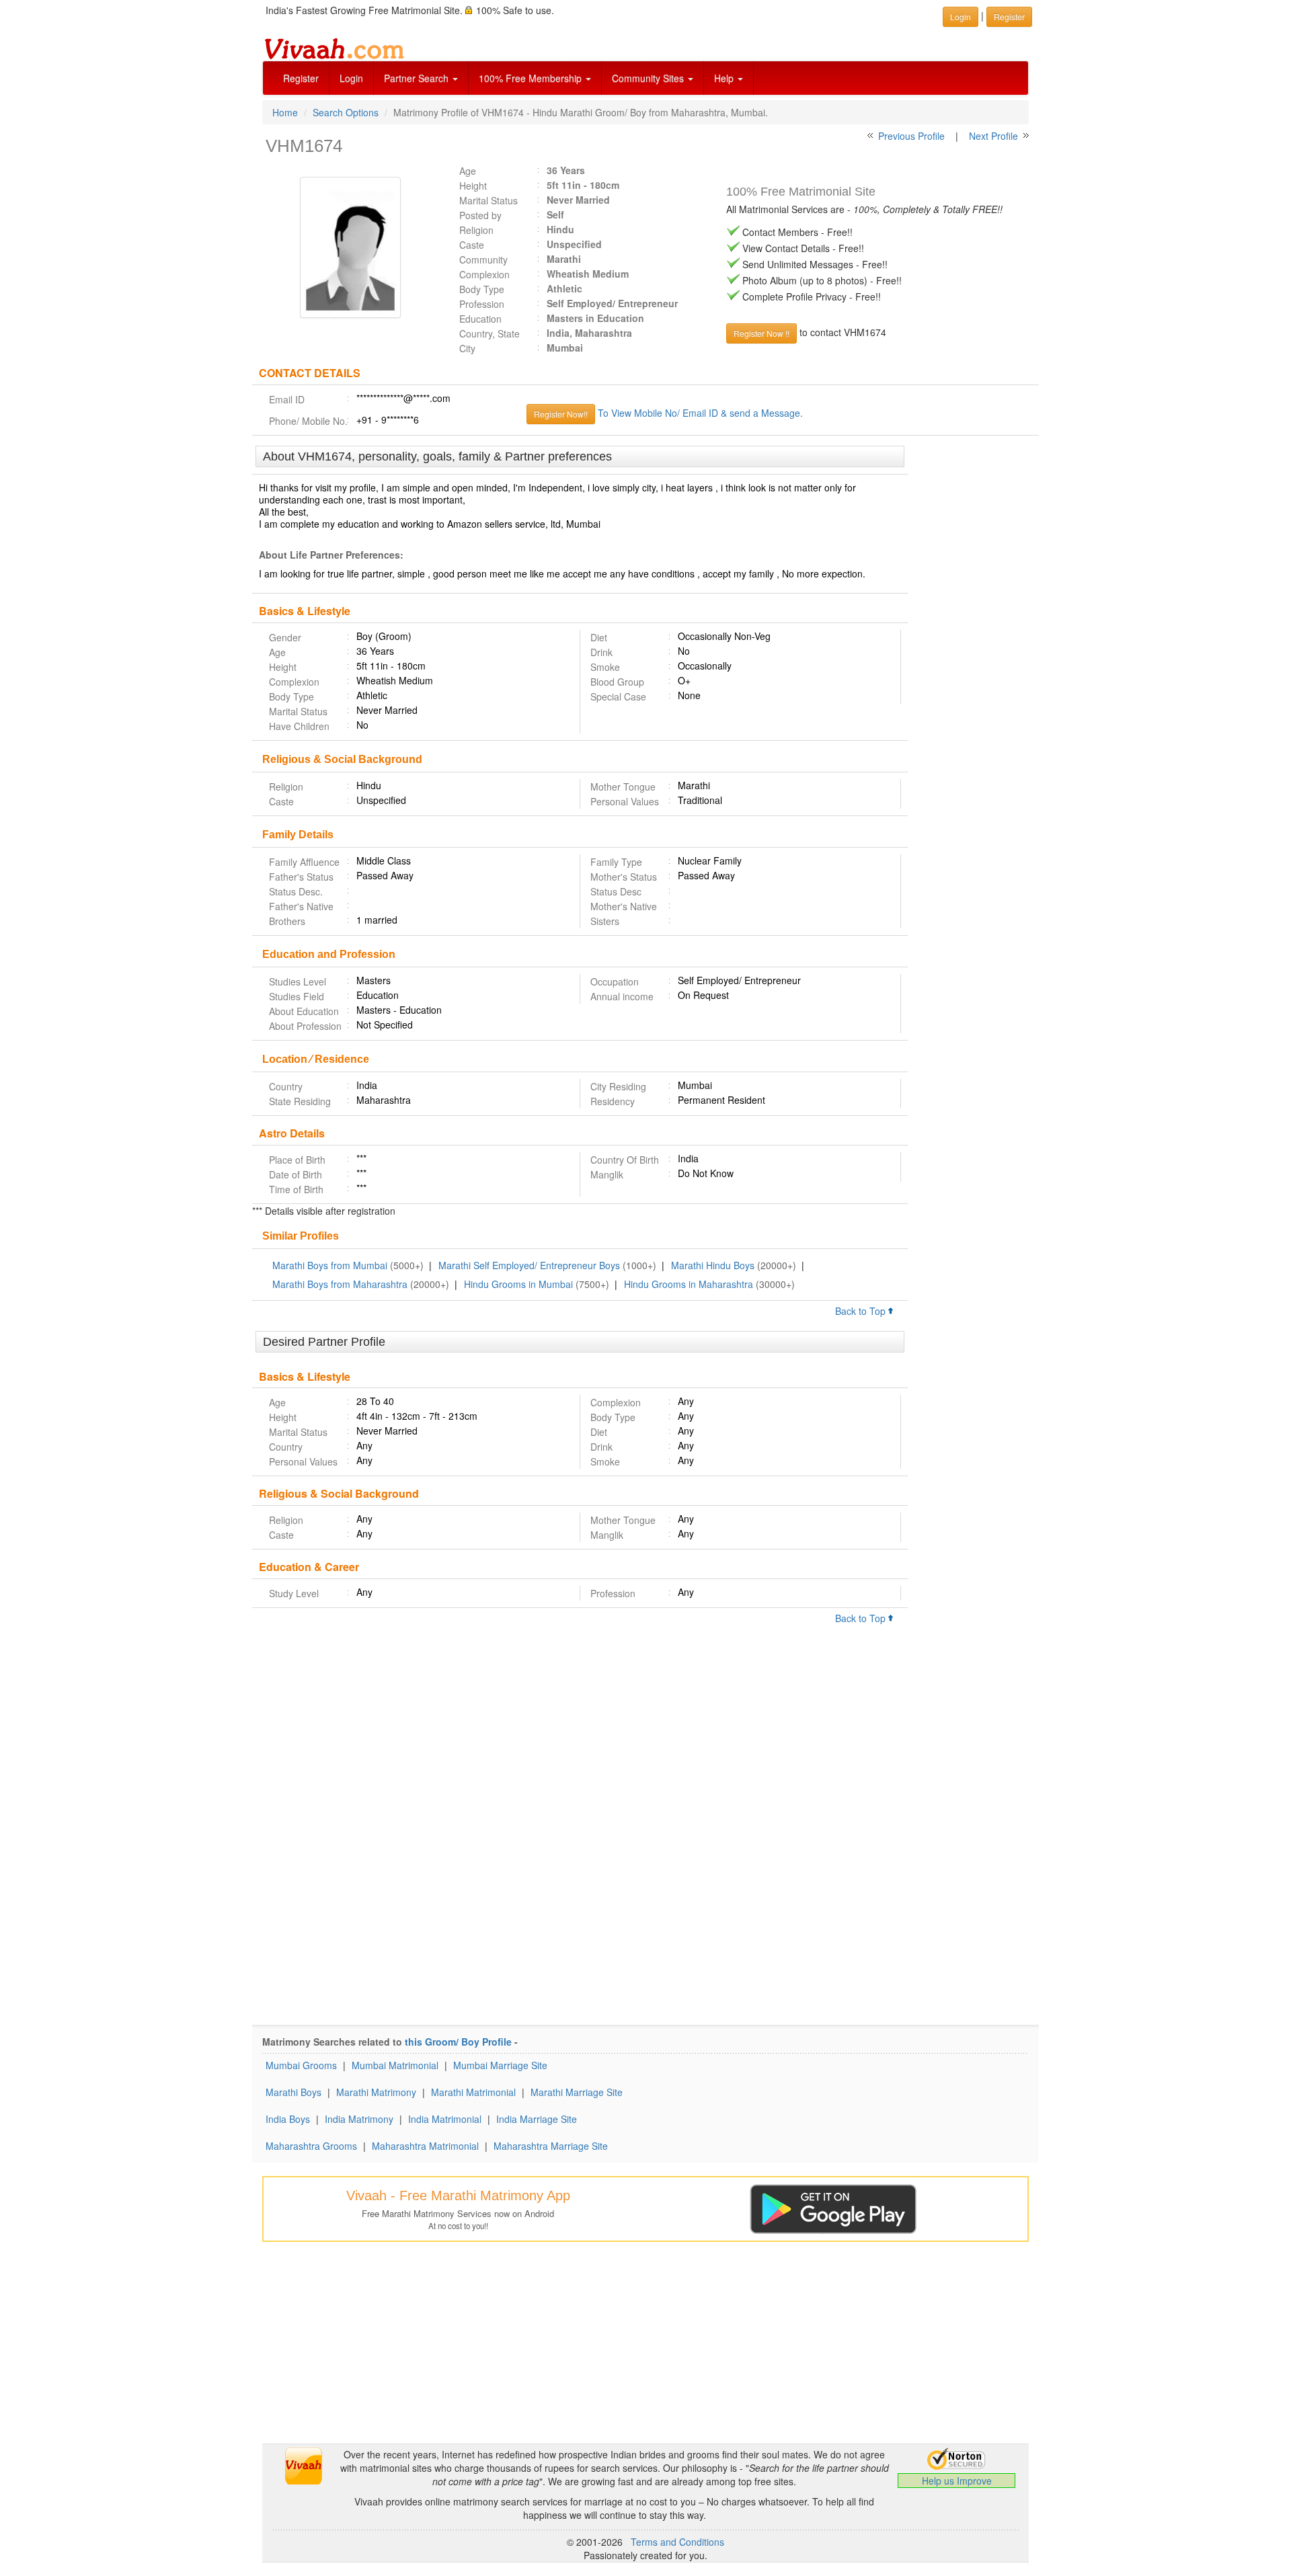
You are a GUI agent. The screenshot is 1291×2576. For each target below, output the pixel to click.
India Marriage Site (537, 2119)
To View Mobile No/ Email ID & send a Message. (700, 413)
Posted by (480, 215)
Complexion (484, 274)
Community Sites (649, 78)
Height (473, 186)
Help (725, 78)
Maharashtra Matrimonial (425, 2146)
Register (301, 78)
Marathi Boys (294, 2092)
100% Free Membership (532, 78)
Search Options (346, 112)
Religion (476, 230)
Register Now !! (761, 333)
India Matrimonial (445, 2119)
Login (351, 78)
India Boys (288, 2119)
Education (480, 319)
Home (285, 112)
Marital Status (488, 200)
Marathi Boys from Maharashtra (340, 1284)
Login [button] (961, 16)
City (467, 348)
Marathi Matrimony (376, 2092)
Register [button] (1009, 16)
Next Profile (993, 136)
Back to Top (862, 1311)
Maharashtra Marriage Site (551, 2146)
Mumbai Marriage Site (500, 2065)
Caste (472, 245)
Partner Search (418, 78)
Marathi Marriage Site (577, 2092)
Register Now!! (561, 414)
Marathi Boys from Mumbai (330, 1265)
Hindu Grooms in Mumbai (518, 1284)
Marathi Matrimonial (473, 2092)
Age (468, 171)
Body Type (482, 289)
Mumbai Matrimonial (395, 2065)
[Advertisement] (973, 652)
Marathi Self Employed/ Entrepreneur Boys (529, 1265)
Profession (482, 304)
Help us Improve (957, 2481)
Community (483, 259)
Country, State (490, 333)
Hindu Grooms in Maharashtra (689, 1284)
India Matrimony (359, 2119)
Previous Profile (911, 136)
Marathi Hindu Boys (713, 1265)
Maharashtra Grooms (311, 2146)
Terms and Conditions (677, 2542)
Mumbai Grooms (301, 2065)
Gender (285, 637)
